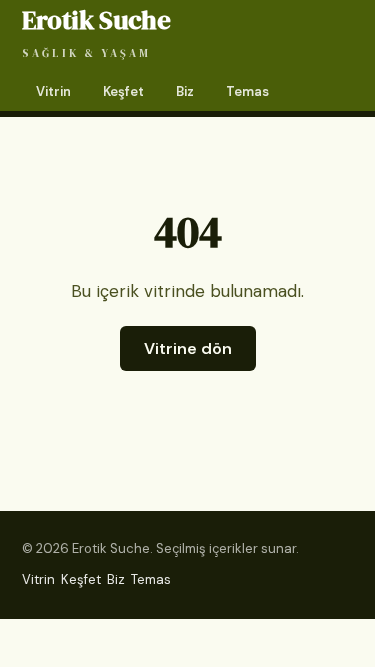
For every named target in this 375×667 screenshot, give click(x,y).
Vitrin (53, 91)
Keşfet (123, 91)
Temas (247, 91)
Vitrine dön (188, 348)
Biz (185, 91)
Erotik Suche (96, 31)
